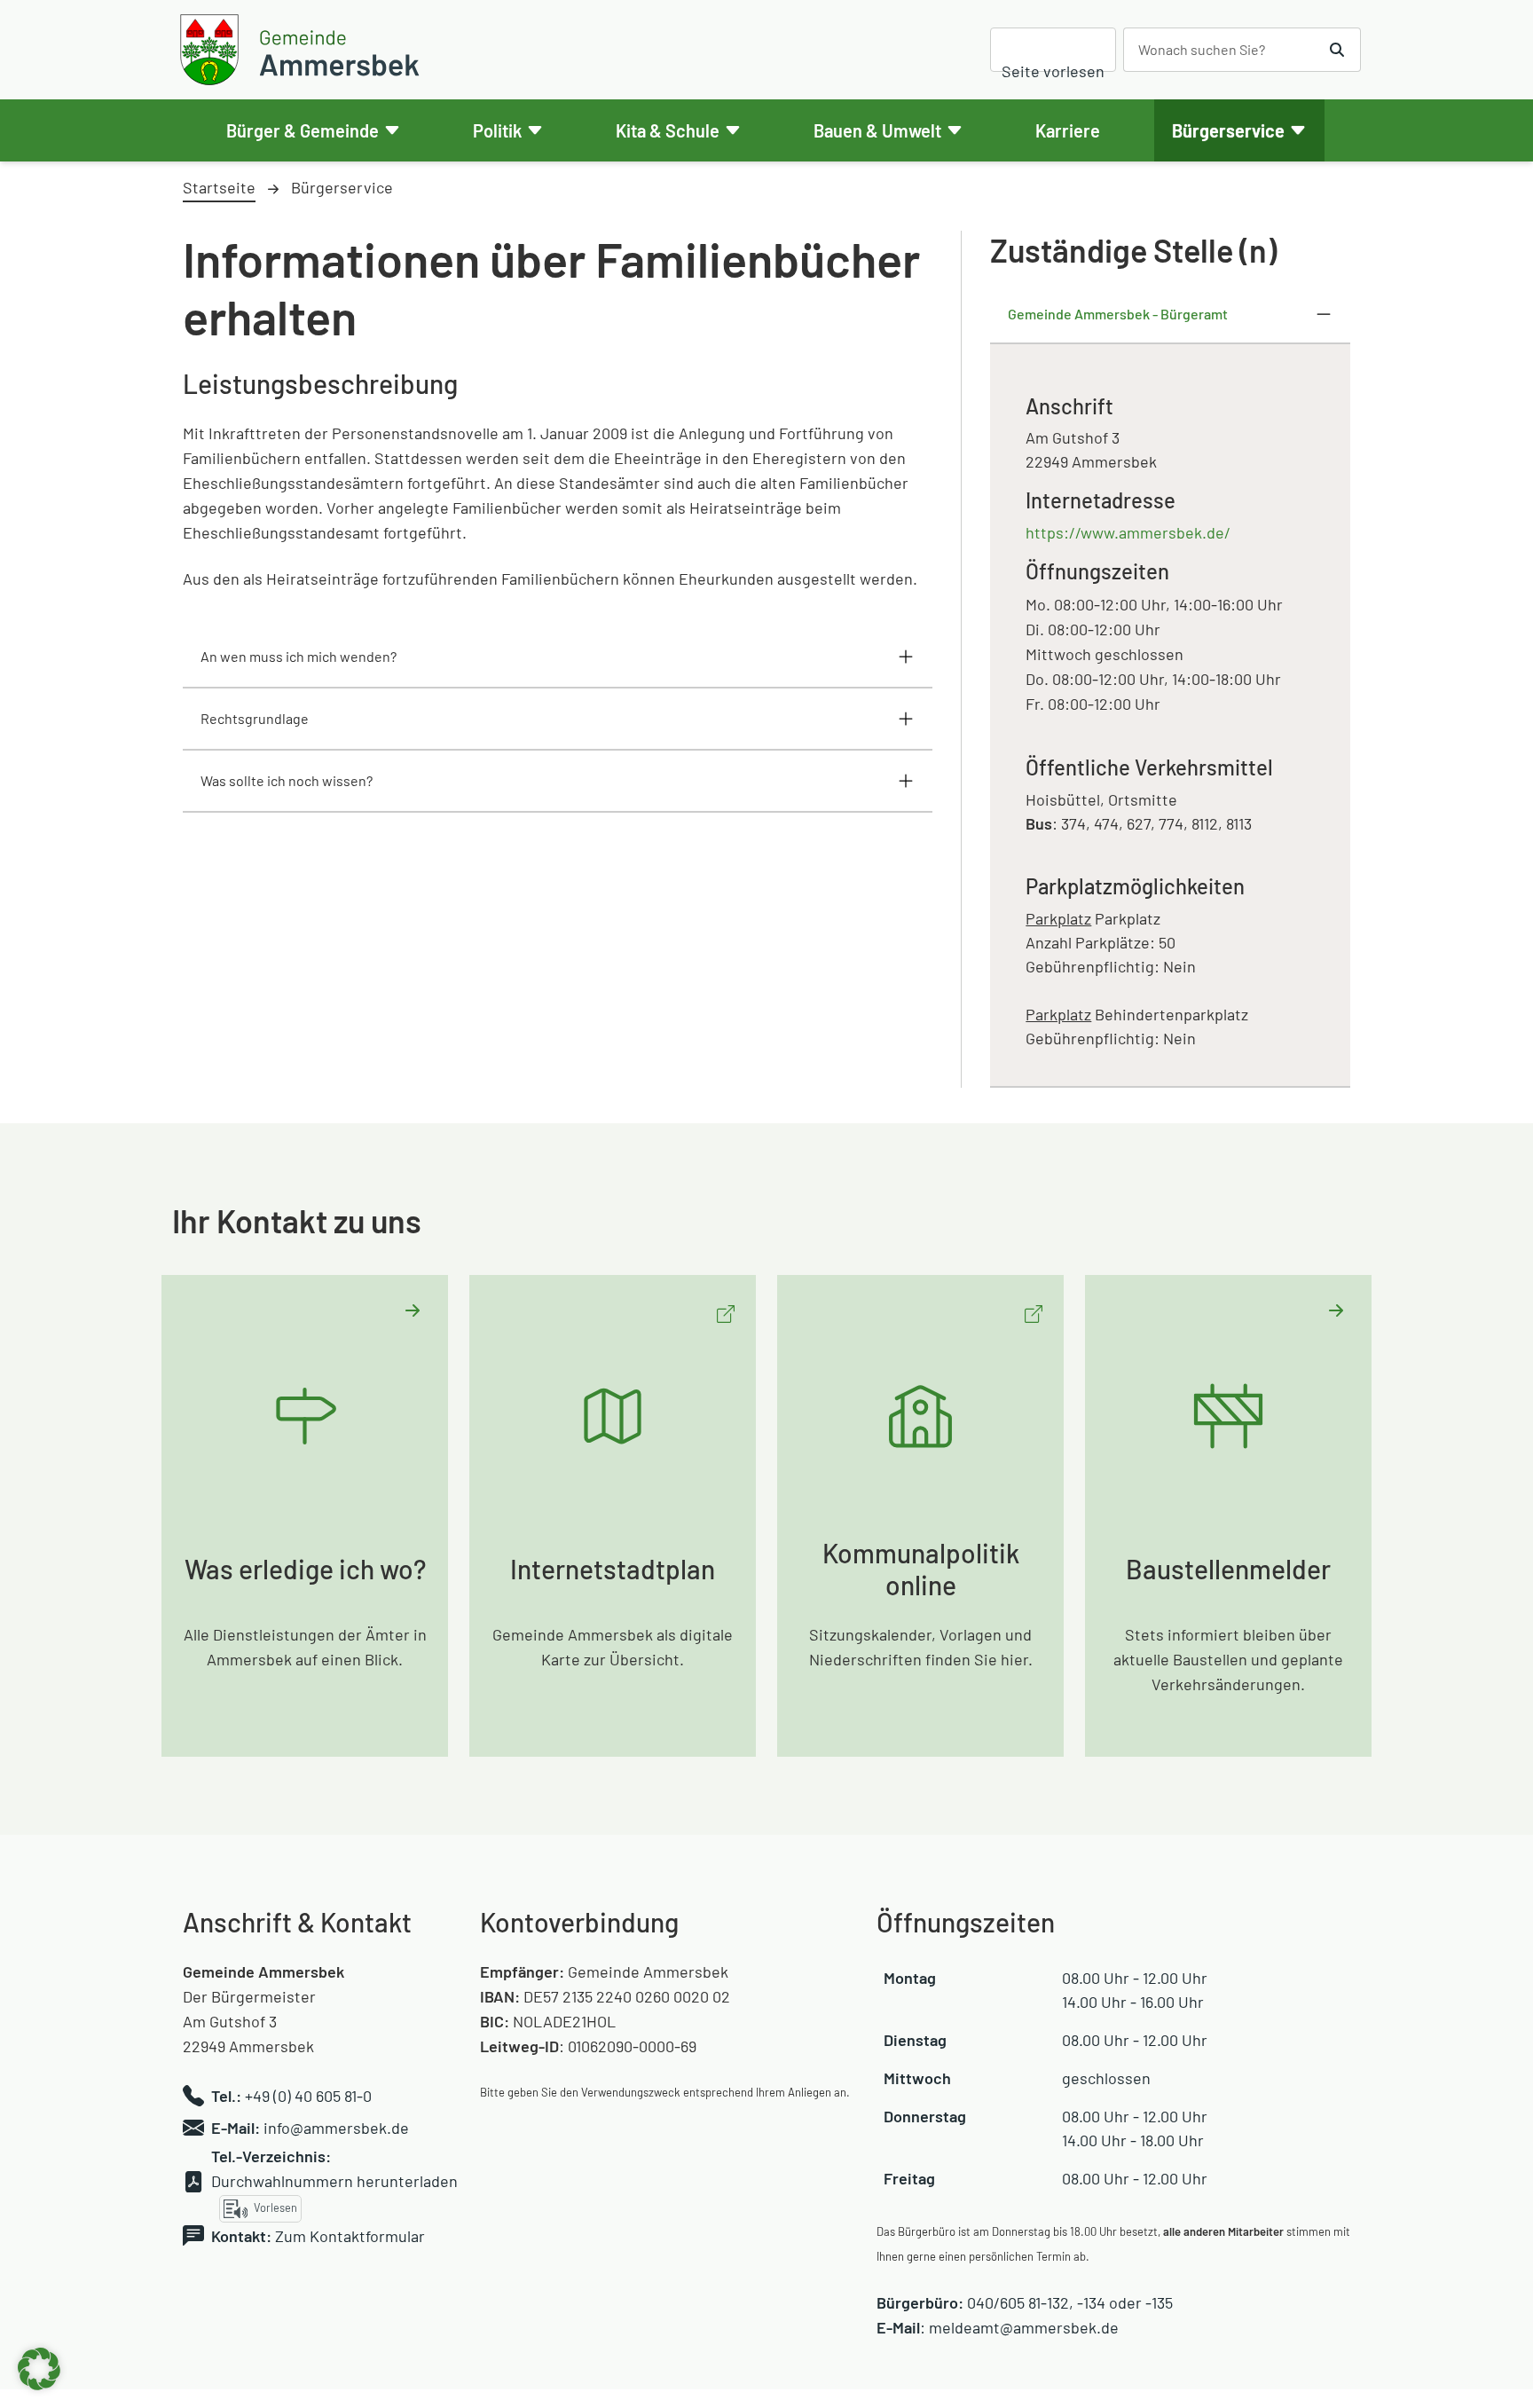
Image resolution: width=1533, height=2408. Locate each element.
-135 (1159, 2302)
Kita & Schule (668, 130)
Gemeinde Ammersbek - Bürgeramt (1118, 314)
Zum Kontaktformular (350, 2236)
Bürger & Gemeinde (303, 130)
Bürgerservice (1228, 130)
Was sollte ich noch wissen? (287, 780)
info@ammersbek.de (336, 2128)
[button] (39, 2369)
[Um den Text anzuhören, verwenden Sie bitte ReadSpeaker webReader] (1053, 50)
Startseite (219, 187)
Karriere (1068, 130)
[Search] (1337, 50)
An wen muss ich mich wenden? (299, 656)
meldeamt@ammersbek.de (1024, 2327)
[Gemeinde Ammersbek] (303, 50)
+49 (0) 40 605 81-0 (308, 2096)
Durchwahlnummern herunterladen (334, 2181)
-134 (1091, 2302)
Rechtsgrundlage (255, 718)
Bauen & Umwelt (877, 130)
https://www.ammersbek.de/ (1128, 532)
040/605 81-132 (1018, 2302)
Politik (497, 130)
